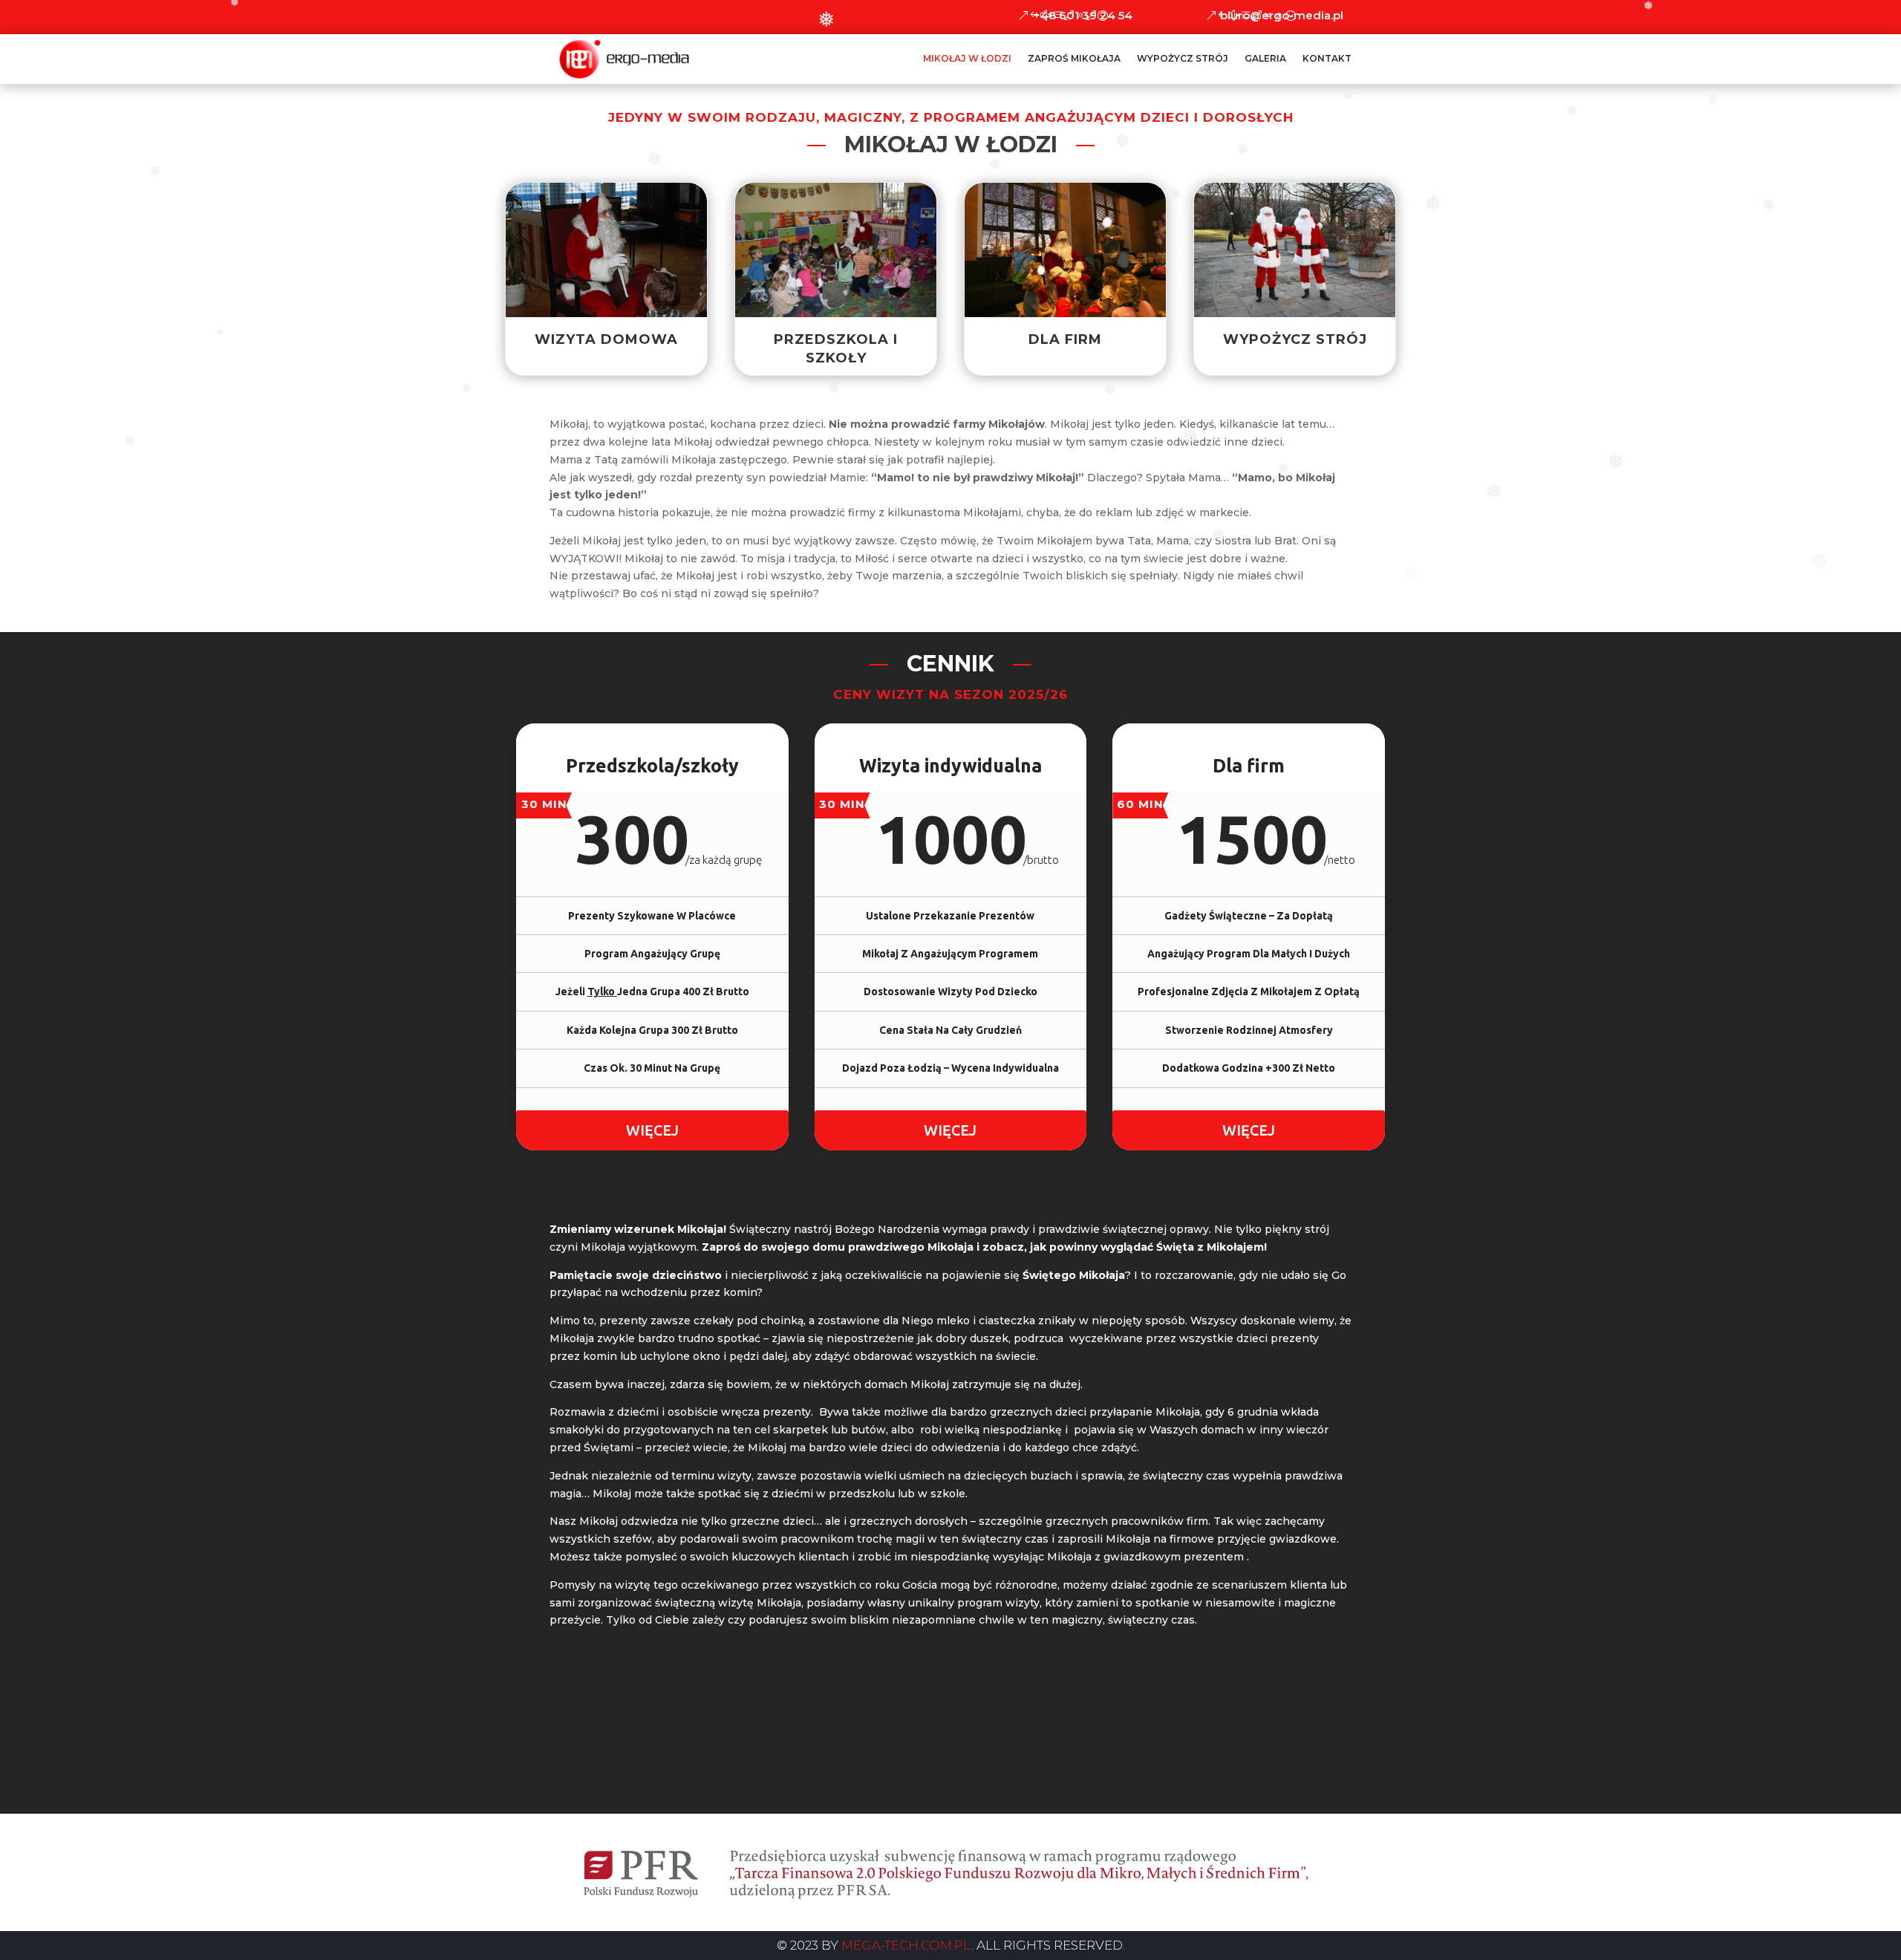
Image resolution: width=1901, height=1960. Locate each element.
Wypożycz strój (1183, 58)
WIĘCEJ (652, 1130)
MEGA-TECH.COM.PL (906, 1945)
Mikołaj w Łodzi (967, 58)
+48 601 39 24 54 (1083, 15)
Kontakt (1327, 58)
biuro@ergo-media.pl (1282, 15)
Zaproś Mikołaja (1074, 58)
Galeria (1265, 58)
